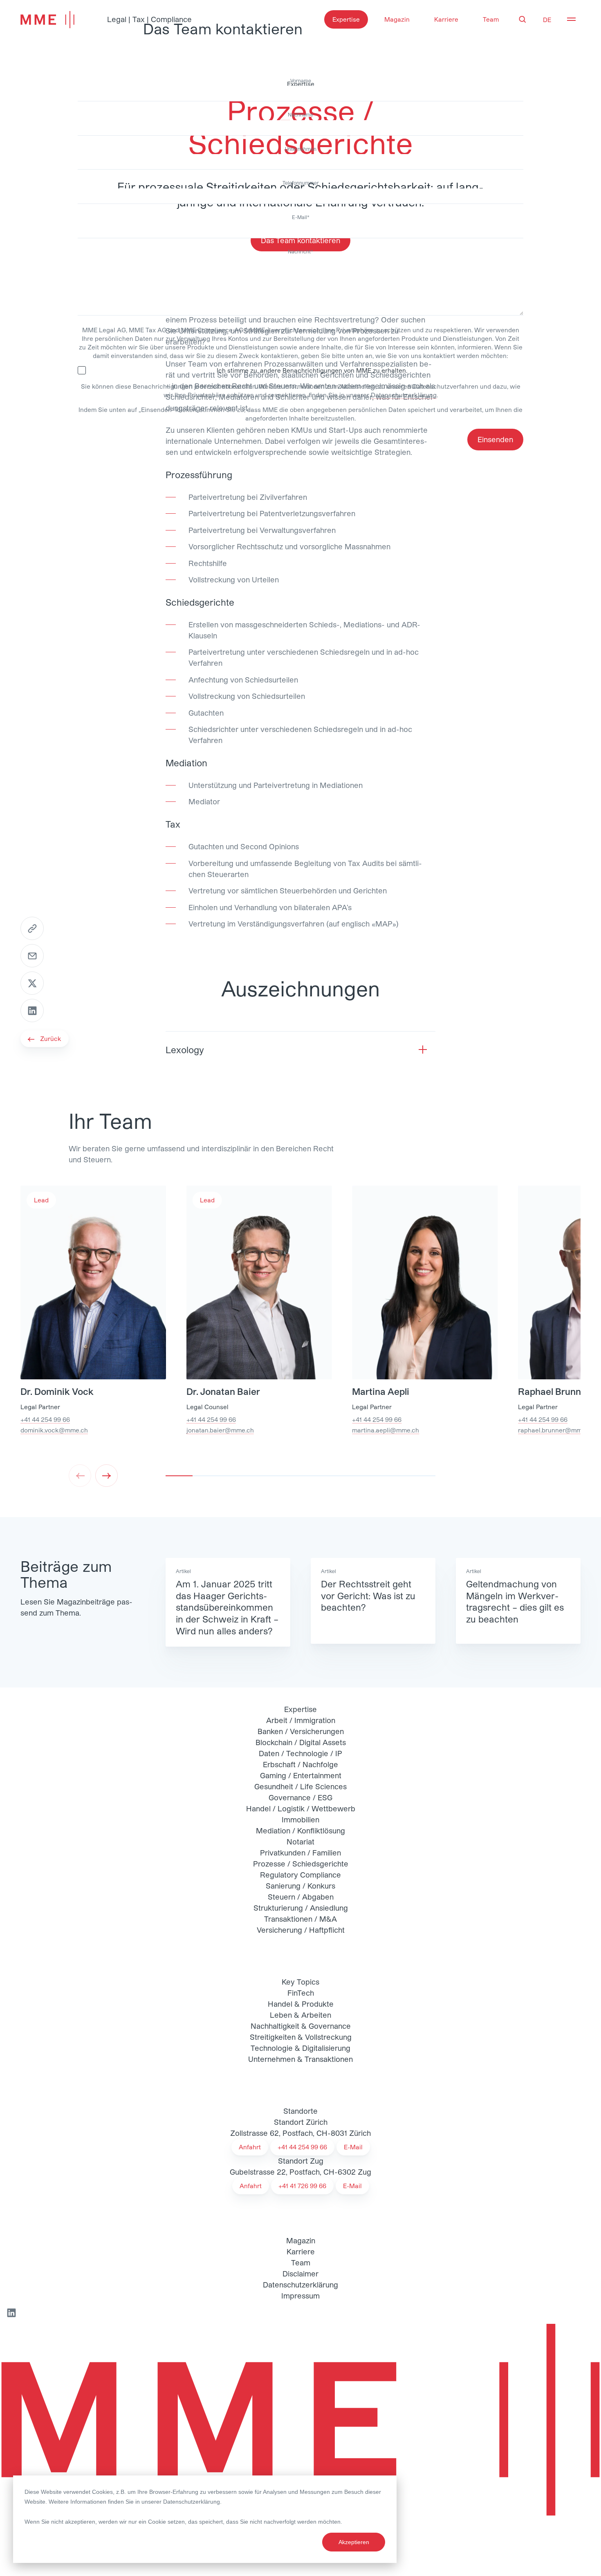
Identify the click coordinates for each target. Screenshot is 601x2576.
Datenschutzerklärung (192, 2502)
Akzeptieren (354, 2542)
